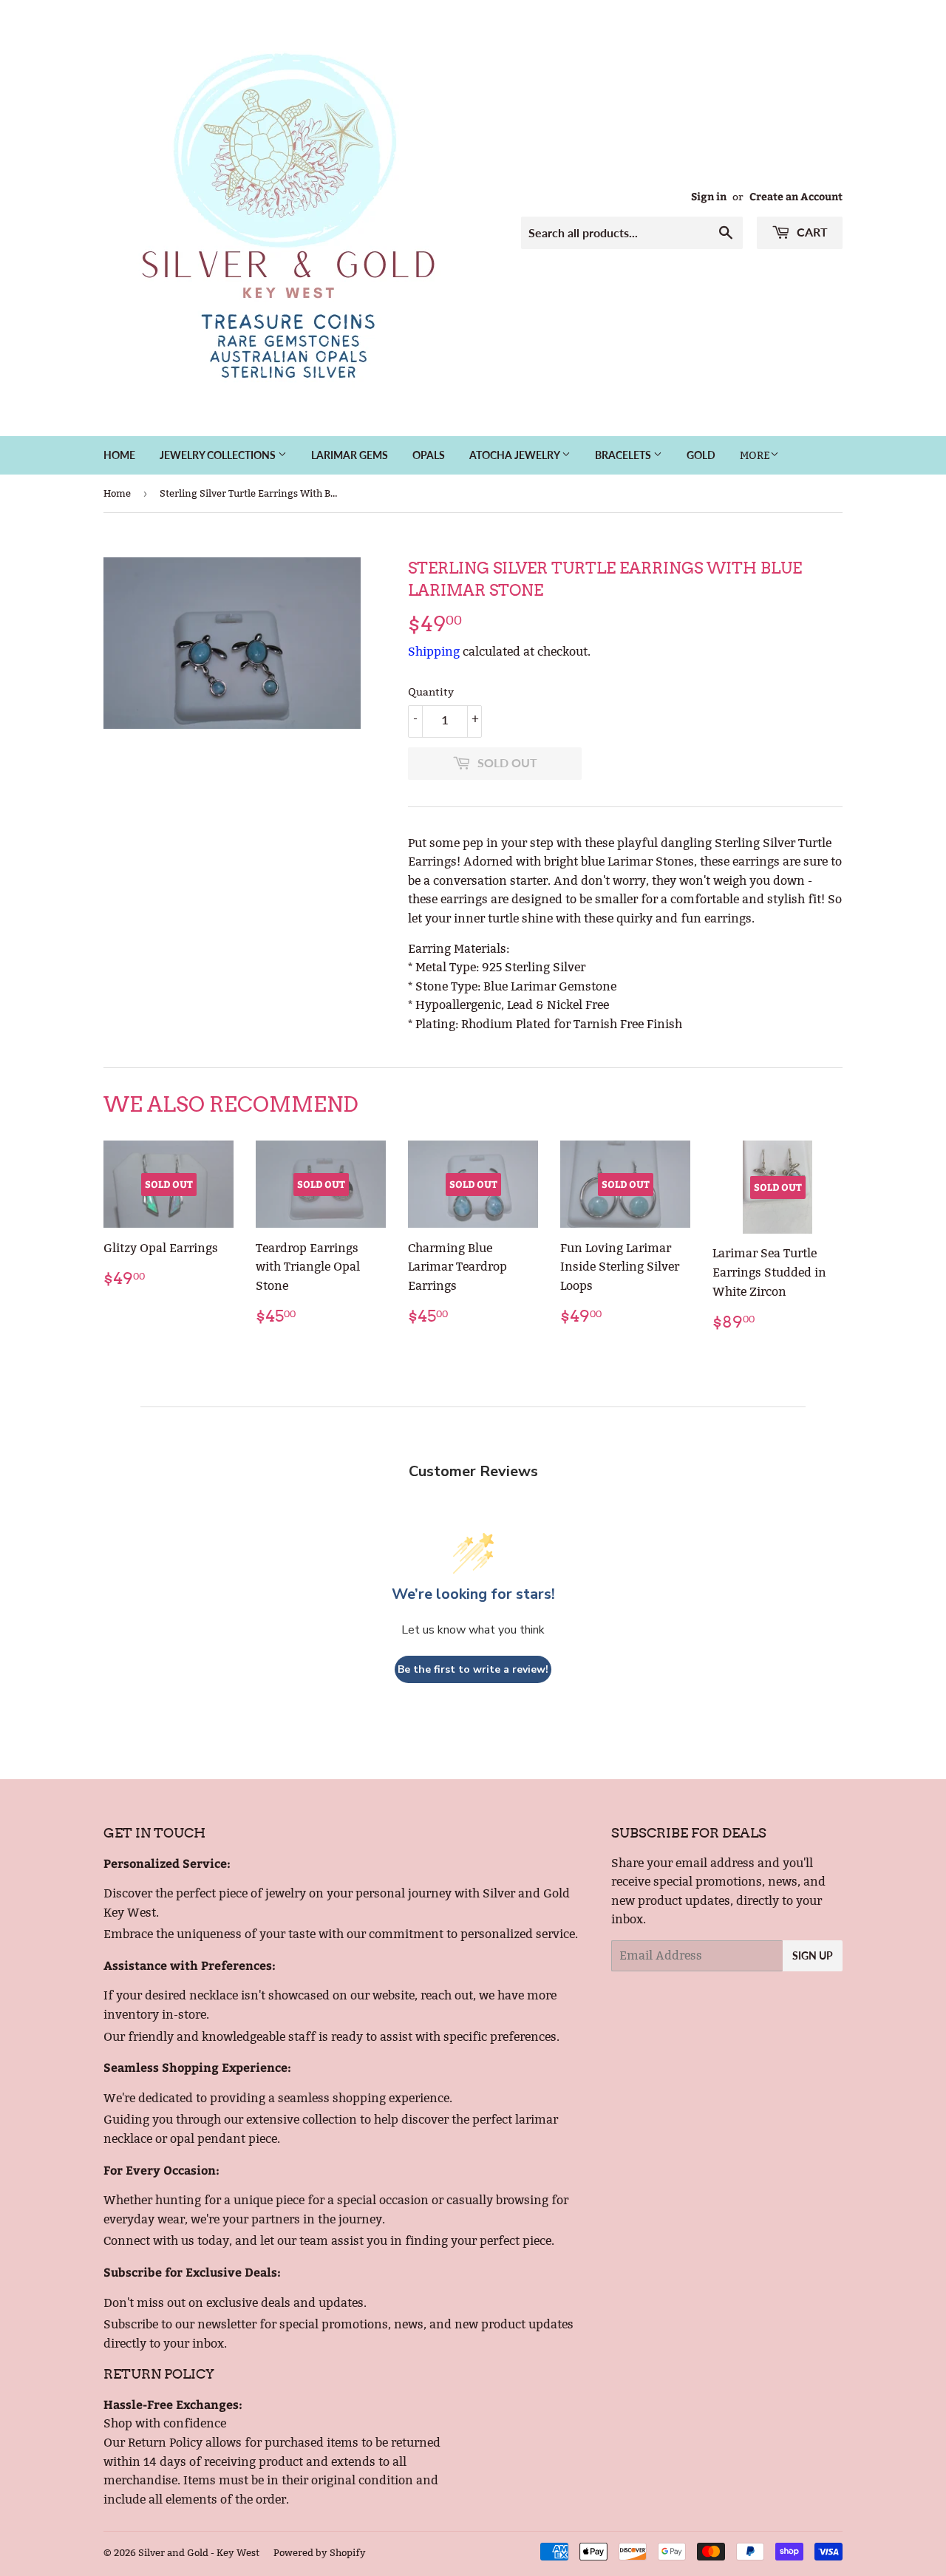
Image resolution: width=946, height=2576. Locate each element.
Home (119, 455)
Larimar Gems (350, 455)
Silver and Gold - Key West (199, 2552)
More (755, 455)
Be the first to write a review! (473, 1669)
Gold (701, 455)
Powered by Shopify (320, 2552)
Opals (429, 455)
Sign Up (813, 1955)
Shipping (434, 652)
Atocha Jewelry (515, 455)
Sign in (709, 196)
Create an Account (796, 196)
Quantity (431, 692)
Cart (811, 232)
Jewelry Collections (219, 455)
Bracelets (624, 455)
